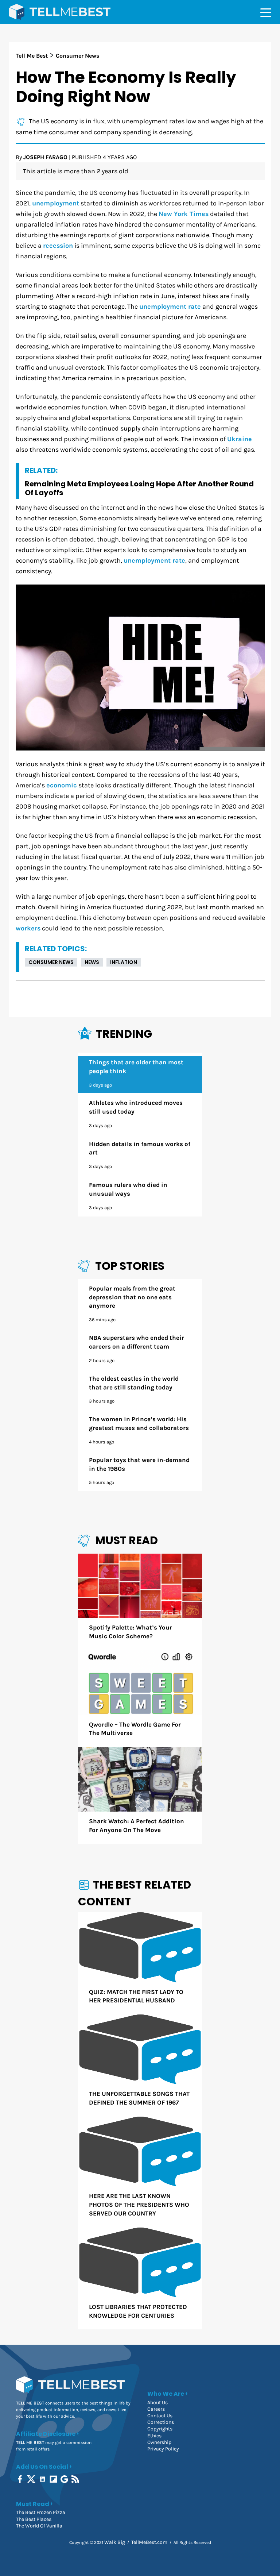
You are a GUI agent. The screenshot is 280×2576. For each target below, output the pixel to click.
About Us (157, 2403)
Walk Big (115, 2542)
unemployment (56, 203)
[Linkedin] (43, 2479)
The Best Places (34, 2519)
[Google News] (65, 2479)
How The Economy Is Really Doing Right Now (126, 87)
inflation (124, 962)
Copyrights (160, 2429)
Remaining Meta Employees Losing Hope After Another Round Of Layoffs (139, 488)
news (92, 962)
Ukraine (240, 439)
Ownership (159, 2442)
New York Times (184, 214)
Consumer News (51, 962)
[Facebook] (21, 2479)
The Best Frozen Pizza (41, 2512)
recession (58, 246)
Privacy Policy (163, 2449)
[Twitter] (32, 2479)
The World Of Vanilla (39, 2526)
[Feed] (76, 2479)
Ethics (154, 2436)
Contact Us (160, 2416)
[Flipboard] (54, 2479)
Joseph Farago (45, 157)
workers (28, 928)
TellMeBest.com (149, 2542)
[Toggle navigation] (266, 12)
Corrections (161, 2422)
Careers (156, 2409)
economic (62, 785)
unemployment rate (170, 307)
